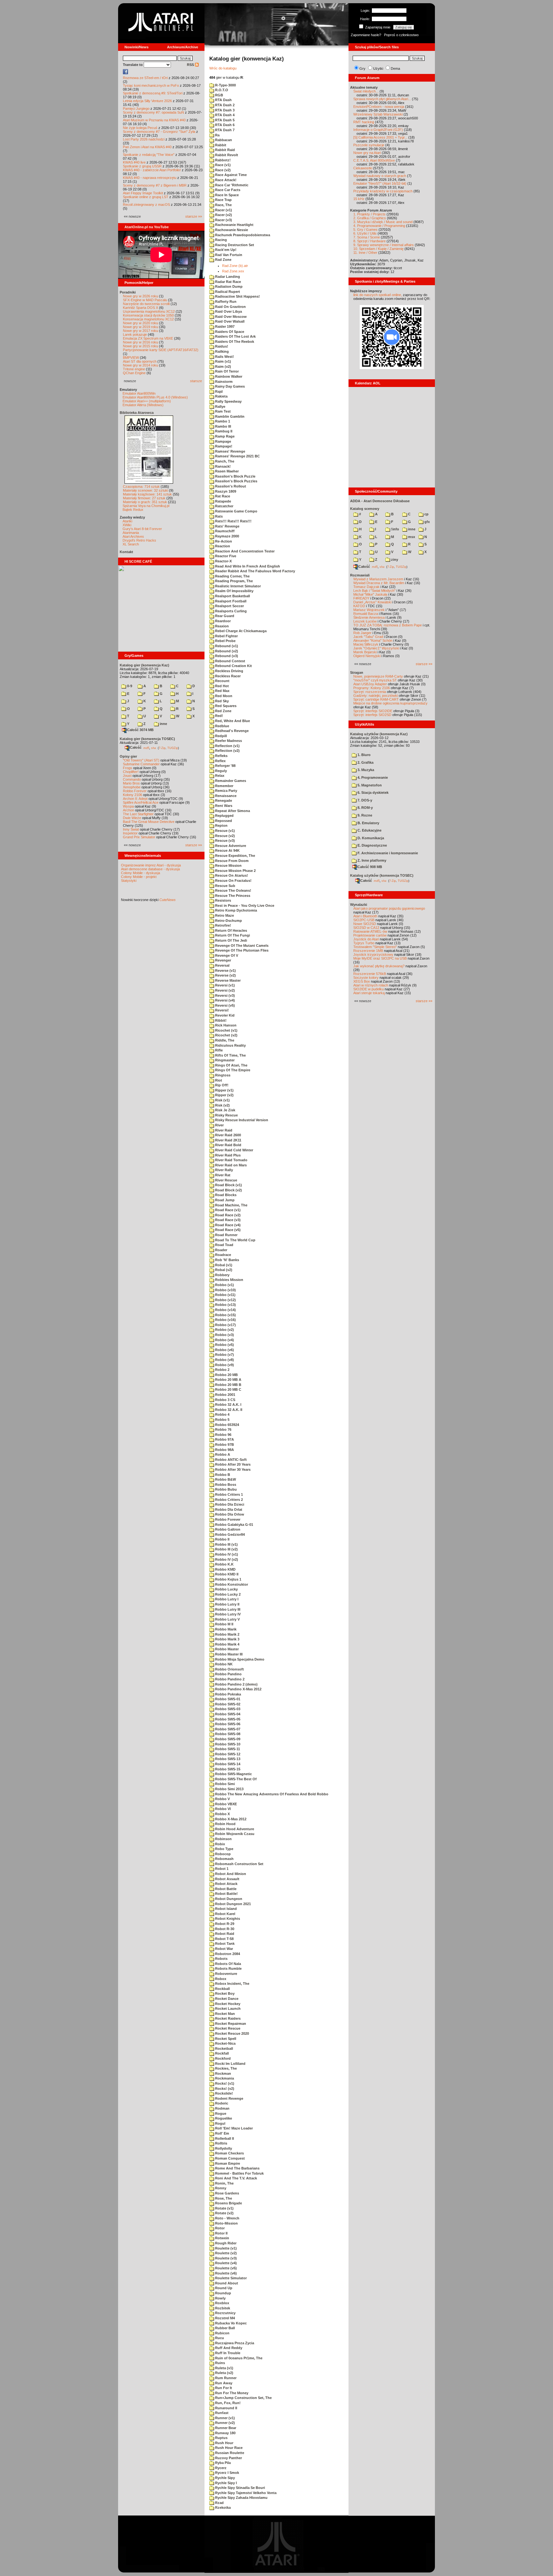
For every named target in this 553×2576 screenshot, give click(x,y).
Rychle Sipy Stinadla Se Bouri (240, 2488)
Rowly (220, 2298)
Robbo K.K (224, 1564)
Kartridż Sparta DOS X (140, 308)
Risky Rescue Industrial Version (241, 1120)
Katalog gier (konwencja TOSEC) (147, 739)
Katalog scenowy (365, 509)
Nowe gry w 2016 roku (140, 342)
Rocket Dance (226, 1999)
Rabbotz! (222, 160)
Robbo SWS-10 (227, 1744)
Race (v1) (222, 165)
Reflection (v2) (227, 751)
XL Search (131, 544)
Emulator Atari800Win (139, 393)
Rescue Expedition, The (235, 856)
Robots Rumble (228, 1968)
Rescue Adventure (230, 846)
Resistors (223, 900)
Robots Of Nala (228, 1964)
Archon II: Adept (136, 799)
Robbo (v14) (225, 1310)
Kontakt (126, 552)
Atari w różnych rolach (371, 985)
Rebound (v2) (226, 651)
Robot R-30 (224, 1929)
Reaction (222, 546)
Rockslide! (224, 2093)
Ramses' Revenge (230, 451)
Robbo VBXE (225, 1804)
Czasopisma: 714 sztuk (141, 487)
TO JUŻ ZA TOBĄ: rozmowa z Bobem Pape (388, 625)
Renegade (223, 801)
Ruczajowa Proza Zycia (234, 2343)
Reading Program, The (233, 581)
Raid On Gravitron (230, 307)
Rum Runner (225, 2378)
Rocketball (224, 2049)
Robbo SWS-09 (227, 1739)
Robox (220, 1979)
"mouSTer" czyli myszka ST (375, 680)
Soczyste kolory (366, 978)
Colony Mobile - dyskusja (140, 873)
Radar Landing (227, 277)
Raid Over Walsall (229, 321)
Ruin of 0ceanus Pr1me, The (238, 2358)
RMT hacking (364, 122)
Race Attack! (225, 180)
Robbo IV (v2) (226, 1559)
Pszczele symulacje (369, 145)
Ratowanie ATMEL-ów (370, 931)
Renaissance (225, 796)
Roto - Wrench (227, 2218)
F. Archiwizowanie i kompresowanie (387, 853)
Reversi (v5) (224, 1005)
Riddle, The (224, 1040)
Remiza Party (226, 791)
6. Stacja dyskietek (373, 793)
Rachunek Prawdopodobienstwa (242, 235)
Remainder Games (230, 781)
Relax (219, 776)
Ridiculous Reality (230, 1045)
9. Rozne (364, 815)
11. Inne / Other (365, 253)
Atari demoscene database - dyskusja (150, 869)
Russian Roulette (229, 2453)
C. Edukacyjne (369, 830)
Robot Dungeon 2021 (232, 1904)
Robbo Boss (225, 1485)
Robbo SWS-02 (227, 1704)
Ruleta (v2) (224, 2373)
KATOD (359, 606)
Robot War (224, 1949)
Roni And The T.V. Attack (236, 2178)
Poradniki (128, 292)
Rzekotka (222, 2508)
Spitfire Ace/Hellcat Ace (141, 802)
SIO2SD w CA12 (366, 928)
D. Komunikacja (370, 838)
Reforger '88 (225, 766)
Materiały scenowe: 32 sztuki (145, 490)
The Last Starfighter (138, 814)
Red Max (222, 691)
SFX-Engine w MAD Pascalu (145, 300)
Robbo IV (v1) (226, 1554)
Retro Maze (224, 915)
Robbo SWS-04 (227, 1714)
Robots (221, 1959)
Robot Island (225, 1909)
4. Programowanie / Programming (379, 226)
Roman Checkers (229, 2153)
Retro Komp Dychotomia (236, 910)
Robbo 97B (224, 1445)
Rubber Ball (224, 2328)
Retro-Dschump (228, 921)
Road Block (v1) (228, 1185)
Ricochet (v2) (226, 1035)
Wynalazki (359, 905)
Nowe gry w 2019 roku (140, 327)
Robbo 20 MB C (228, 1389)
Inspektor (130, 833)
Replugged (224, 816)
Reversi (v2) (224, 990)
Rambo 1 (222, 421)
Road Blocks (225, 1195)
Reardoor (222, 621)
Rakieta (221, 396)
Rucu (219, 2338)
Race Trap (223, 200)
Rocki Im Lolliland (230, 2064)
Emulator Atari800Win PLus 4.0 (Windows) (155, 397)
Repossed (223, 821)
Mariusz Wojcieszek (369, 610)
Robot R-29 (224, 1924)
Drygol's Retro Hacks (139, 540)
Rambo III (223, 426)
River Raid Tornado (231, 1160)
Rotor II (221, 2233)
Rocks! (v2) (224, 2089)
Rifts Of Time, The (230, 1055)
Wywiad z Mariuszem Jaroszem (378, 579)
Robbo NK (223, 1664)
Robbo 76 (223, 1429)
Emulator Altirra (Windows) (143, 405)
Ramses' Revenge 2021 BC (237, 456)
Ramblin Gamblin (229, 416)
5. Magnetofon (369, 785)
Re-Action (223, 541)
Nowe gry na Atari (367, 153)
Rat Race (222, 496)
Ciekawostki (363, 168)
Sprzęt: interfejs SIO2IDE (373, 711)
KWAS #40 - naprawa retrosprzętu (150, 178)
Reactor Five (225, 556)
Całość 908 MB (370, 867)
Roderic (221, 2103)
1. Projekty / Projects (369, 214)
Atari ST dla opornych (140, 361)
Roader (221, 1250)
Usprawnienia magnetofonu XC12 (149, 311)
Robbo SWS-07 (227, 1729)
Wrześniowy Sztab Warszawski (378, 114)
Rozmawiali (360, 575)
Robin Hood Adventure (234, 1829)
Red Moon (223, 696)
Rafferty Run (225, 302)
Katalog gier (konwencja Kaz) (144, 665)
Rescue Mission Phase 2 (235, 871)
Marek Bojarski (365, 652)
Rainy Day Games (229, 386)
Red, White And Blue (232, 721)
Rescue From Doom (231, 861)
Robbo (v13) (225, 1305)
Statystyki (129, 881)
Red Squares (225, 706)
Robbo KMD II (226, 1574)
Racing (220, 240)
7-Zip (162, 748)
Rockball (222, 1989)
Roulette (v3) (225, 2258)
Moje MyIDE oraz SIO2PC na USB (380, 958)
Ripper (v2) (224, 1095)
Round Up (223, 2288)
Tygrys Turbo (364, 943)
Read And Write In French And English (247, 566)
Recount (222, 681)
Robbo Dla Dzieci (229, 1504)
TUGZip (173, 748)
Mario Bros (131, 783)
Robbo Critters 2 (228, 1500)
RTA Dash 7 (224, 130)
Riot (218, 1080)
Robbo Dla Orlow (229, 1514)
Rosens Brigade (228, 2203)
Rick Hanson (225, 1025)
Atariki (127, 521)
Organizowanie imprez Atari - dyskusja (151, 865)
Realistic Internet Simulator (237, 586)
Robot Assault (227, 1879)
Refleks (221, 756)
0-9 (129, 686)
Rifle (218, 1050)
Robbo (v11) (225, 1295)
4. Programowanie (372, 777)
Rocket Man (224, 2014)
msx (411, 537)
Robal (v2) (223, 1270)
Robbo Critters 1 (228, 1494)
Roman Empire (227, 2163)
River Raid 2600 (228, 1135)
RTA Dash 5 (224, 120)
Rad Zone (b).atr (235, 266)
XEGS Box (362, 981)
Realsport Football (230, 601)
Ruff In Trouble (227, 2353)
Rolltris (221, 2143)
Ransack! (222, 466)
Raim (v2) (223, 366)
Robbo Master (226, 1649)
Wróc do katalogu (223, 68)
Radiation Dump (228, 286)
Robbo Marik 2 (227, 1634)
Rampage (223, 441)
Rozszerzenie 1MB (368, 951)
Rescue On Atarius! (231, 875)
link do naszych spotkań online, (378, 295)
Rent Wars (223, 806)
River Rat (222, 1175)
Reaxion (221, 626)
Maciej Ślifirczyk (366, 644)
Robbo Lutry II (227, 1604)
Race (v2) (222, 170)
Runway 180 (225, 2433)
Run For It (223, 2388)
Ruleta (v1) (224, 2368)
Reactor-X (223, 561)
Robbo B (222, 1475)
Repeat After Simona (232, 811)
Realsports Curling (230, 611)
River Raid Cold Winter (234, 1150)
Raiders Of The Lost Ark (235, 336)
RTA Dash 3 (224, 110)
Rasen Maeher (226, 471)
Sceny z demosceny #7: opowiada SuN (153, 112)
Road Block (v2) (228, 1190)
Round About (226, 2283)
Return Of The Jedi (231, 940)
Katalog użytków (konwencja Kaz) (379, 734)
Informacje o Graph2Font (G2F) (378, 130)
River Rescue (226, 1180)
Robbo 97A (224, 1439)
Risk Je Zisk (225, 1110)
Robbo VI (222, 1809)
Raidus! (221, 346)
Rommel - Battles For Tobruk (239, 2173)
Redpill (220, 736)
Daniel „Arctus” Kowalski (372, 602)
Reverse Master (227, 980)
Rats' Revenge (227, 526)
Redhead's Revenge (231, 731)
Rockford (222, 2058)
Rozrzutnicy (225, 2313)
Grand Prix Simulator (139, 837)
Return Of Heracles (231, 930)
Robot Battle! (226, 1894)
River (219, 1125)
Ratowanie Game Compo (236, 511)
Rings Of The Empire (232, 1070)
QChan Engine (134, 373)
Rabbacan (223, 140)
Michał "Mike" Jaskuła (370, 594)
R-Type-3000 (225, 85)
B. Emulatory (368, 823)
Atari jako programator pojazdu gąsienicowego (389, 908)
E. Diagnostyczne (372, 845)
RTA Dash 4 (224, 115)
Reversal (222, 965)
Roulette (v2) (225, 2253)
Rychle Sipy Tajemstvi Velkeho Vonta (245, 2493)
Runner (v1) (224, 2418)
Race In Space (226, 195)
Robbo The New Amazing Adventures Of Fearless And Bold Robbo (271, 1794)
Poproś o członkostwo (401, 35)
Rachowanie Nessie (231, 230)
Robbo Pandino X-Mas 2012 (238, 1689)
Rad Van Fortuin (228, 255)
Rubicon (222, 2333)
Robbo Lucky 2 (227, 1594)
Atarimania (131, 533)
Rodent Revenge (229, 2098)
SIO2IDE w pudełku (369, 989)
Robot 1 (221, 1869)
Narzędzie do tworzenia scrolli (146, 304)
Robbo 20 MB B (228, 1385)
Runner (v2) (224, 2423)
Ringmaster (224, 1060)
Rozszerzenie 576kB (370, 974)
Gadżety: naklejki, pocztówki (376, 696)
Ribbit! (220, 1020)
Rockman (223, 2073)
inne (163, 724)
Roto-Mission (226, 2223)
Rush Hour (224, 2443)
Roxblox (222, 2303)
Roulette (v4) (225, 2263)
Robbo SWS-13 (227, 1759)
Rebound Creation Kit (233, 666)
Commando (132, 779)
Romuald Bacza (366, 614)
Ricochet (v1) (226, 1030)
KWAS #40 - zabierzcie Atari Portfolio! (152, 170)
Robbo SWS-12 (227, 1754)
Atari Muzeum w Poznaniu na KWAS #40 (154, 120)
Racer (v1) (223, 210)
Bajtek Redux (133, 510)
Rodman (222, 2108)
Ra (217, 135)
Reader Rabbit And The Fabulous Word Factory (255, 571)
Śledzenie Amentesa (369, 617)
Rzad (219, 2503)
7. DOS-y (364, 800)
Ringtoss (222, 1075)
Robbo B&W (225, 1479)
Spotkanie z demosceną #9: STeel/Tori (153, 93)
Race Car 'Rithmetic (231, 185)
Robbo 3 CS (225, 1400)
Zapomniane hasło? (366, 35)
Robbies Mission (229, 1280)
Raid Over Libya (228, 311)
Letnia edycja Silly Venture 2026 (147, 101)
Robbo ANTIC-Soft (230, 1460)
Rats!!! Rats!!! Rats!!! (233, 521)
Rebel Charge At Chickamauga (240, 631)
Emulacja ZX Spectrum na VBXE (148, 338)
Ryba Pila (222, 2463)
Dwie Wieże (132, 818)
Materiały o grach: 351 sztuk (145, 502)
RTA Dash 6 (224, 125)
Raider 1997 (224, 326)
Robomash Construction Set (239, 1864)
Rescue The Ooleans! (233, 890)
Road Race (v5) (227, 1230)
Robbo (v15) (225, 1315)
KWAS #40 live (134, 162)
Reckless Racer (227, 676)
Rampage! (223, 446)
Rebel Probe (225, 641)
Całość (136, 747)
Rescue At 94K (227, 850)
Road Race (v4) (227, 1225)
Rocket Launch (227, 2008)
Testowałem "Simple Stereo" (375, 947)
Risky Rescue (226, 1115)
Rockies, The (225, 2068)
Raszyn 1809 (225, 491)
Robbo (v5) (224, 1345)
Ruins (220, 2363)
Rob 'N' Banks (227, 1260)
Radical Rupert (227, 292)
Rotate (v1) (224, 2208)
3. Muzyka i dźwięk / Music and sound (383, 222)
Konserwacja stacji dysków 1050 (148, 315)
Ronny (220, 2188)
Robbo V (222, 1799)
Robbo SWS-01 (227, 1699)
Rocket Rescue (227, 2028)
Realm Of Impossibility (234, 591)
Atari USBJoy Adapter (370, 684)
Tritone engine (134, 369)
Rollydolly (223, 2148)
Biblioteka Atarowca (137, 413)
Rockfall (221, 2053)
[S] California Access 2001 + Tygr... (380, 137)
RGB (219, 95)
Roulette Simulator (230, 2278)
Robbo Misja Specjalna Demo (239, 1659)
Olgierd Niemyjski (367, 656)
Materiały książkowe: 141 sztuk (147, 494)
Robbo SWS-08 (227, 1734)
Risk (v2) (222, 1105)
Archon (128, 810)
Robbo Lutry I (226, 1599)
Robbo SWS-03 (227, 1709)
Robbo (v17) (225, 1325)
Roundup (223, 2293)
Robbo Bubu (225, 1489)
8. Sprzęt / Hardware (369, 241)
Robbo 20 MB (226, 1375)
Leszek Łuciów (365, 621)
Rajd (218, 391)
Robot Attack (226, 1884)
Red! (219, 716)
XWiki (127, 525)
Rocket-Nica (225, 2043)
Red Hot (221, 686)
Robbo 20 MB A (228, 1380)
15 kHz (359, 199)
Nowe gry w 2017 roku (140, 331)
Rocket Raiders (227, 2018)
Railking (221, 351)
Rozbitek (222, 2308)
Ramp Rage (224, 436)
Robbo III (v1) (226, 1544)
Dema (395, 68)
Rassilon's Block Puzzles (236, 481)
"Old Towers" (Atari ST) (141, 760)
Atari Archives (133, 536)
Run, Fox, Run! (227, 2403)
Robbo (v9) (224, 1365)
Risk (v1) (222, 1100)
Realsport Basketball (232, 596)
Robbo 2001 (225, 1395)
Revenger (223, 960)
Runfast (221, 2413)
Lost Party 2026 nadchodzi (144, 139)
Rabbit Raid (224, 150)
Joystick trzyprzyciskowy (373, 954)
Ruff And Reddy (228, 2348)
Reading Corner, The (232, 576)
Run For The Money (231, 2393)
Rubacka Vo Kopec (230, 2323)
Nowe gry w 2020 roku (140, 323)
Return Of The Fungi (232, 935)
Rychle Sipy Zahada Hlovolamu (241, 2498)
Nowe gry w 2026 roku (140, 296)
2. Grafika (365, 762)
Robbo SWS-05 (227, 1719)
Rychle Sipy (224, 2478)
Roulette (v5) (225, 2268)
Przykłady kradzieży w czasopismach (383, 191)
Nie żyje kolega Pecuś (140, 128)
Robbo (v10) (225, 1290)
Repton (221, 825)
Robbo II (222, 1539)
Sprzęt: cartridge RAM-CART (376, 699)
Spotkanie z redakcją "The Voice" (149, 155)
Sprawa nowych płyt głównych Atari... (382, 99)
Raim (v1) (223, 361)
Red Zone (223, 711)
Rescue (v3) (224, 841)
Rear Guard (224, 616)
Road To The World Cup (235, 1240)
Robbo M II (224, 1624)
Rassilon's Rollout (230, 486)
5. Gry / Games (365, 229)
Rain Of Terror (226, 371)
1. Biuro (364, 755)
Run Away (223, 2383)
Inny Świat (131, 829)
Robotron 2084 (227, 1954)
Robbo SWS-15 (227, 1769)
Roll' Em (222, 2133)
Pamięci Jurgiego (136, 109)
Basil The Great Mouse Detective (149, 822)
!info (395, 529)
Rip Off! (221, 1085)
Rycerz (220, 2468)
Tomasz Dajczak (366, 587)
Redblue (222, 726)
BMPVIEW (131, 358)
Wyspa (128, 806)
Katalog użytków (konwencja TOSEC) (382, 875)
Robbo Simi (224, 1784)
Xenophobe (132, 787)
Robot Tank (224, 1944)
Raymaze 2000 (227, 536)
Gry (362, 68)
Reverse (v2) (225, 975)
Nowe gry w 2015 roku (140, 346)
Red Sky (221, 701)
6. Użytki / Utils (365, 233)
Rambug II (223, 431)
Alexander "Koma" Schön (373, 640)
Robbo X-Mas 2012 (230, 1819)
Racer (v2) (223, 215)
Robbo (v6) (224, 1350)
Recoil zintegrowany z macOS (146, 205)
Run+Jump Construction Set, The (243, 2398)
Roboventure (226, 1974)
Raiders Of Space (229, 332)
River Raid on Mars (230, 1165)
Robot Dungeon (228, 1899)
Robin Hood (225, 1824)
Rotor (219, 2228)
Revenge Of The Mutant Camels (241, 946)
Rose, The (223, 2198)
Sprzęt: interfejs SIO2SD (372, 715)
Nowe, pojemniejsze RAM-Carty (378, 676)
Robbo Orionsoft (229, 1669)
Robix (220, 1844)
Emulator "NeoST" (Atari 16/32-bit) (380, 183)
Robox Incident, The (232, 1984)
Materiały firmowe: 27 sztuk (144, 498)
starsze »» (194, 216)
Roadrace (223, 1255)
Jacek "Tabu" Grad (368, 637)
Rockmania (224, 2078)
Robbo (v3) (224, 1335)
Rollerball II (224, 2138)
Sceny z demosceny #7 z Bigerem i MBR (155, 185)
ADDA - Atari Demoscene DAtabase (380, 501)
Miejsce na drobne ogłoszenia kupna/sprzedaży (390, 703)
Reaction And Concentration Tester (244, 551)
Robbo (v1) (224, 1285)
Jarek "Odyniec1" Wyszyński (376, 648)
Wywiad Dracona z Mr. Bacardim (379, 583)
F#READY (361, 598)
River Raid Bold (228, 1145)
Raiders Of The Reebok (234, 342)
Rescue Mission (228, 865)
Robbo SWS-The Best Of (235, 1779)
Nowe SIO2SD (365, 924)
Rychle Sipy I (225, 2483)
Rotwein (222, 2238)
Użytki (378, 68)
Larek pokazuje (135, 334)
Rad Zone (223, 260)
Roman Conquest (229, 2158)
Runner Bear (225, 2428)
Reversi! (221, 1010)
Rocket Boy (224, 1993)
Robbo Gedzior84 (229, 1534)
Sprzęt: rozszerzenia (370, 692)
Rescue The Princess (232, 896)
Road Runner (226, 1235)
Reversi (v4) (224, 1000)
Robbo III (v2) (226, 1549)
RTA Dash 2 (224, 105)
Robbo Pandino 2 (229, 1679)
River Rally (224, 1170)
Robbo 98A (224, 1450)
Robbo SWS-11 (227, 1749)
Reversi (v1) (224, 985)
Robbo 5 (222, 1420)
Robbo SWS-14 (227, 1764)
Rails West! (224, 357)
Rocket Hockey (227, 2004)
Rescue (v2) (224, 836)
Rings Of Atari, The (231, 1065)
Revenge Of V (226, 955)
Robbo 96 (223, 1435)
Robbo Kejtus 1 (228, 1579)
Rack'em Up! (225, 250)
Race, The (223, 205)
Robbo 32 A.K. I (228, 1405)
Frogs (128, 768)
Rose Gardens (227, 2193)
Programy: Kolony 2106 (372, 688)
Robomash (224, 1859)
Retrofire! (223, 925)
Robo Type (224, 1849)
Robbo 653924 (227, 1425)
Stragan (357, 672)
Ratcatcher (224, 506)
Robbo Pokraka (228, 1694)
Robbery (222, 1275)
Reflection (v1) (227, 746)
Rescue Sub (225, 886)
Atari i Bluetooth (365, 916)
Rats (218, 516)
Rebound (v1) (226, 646)
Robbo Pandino (228, 1674)
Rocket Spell (225, 2039)
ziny (394, 559)
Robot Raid (224, 1934)
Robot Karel (225, 1914)
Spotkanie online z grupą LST (146, 197)
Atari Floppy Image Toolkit (143, 193)
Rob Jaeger (362, 633)
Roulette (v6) (225, 2273)
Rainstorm (223, 382)
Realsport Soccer (229, 606)
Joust (127, 776)
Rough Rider (225, 2243)
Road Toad (224, 1245)
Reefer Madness (228, 741)
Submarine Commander (141, 764)
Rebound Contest (230, 661)
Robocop (222, 1854)
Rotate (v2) (224, 2213)
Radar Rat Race (228, 282)
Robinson (223, 1839)
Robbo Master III (228, 1654)
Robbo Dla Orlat (228, 1509)
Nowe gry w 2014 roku (140, 365)
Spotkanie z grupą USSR (142, 166)
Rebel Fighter (226, 636)
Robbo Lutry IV (227, 1614)
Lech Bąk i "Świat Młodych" (374, 591)
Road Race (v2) (227, 1215)
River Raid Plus (227, 1155)
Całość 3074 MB (140, 730)
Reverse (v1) (225, 970)
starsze (196, 381)
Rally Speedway (228, 401)
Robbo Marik (225, 1629)
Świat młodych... (366, 91)
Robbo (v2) (224, 1330)
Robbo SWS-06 (227, 1724)
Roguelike (223, 2118)
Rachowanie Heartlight (234, 225)
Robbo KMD (225, 1569)
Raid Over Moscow (230, 317)
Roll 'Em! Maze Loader (233, 2128)
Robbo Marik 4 (227, 1644)
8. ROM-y (365, 808)
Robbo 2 (222, 1370)
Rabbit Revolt (226, 155)
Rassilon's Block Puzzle (235, 476)
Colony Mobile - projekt (139, 877)
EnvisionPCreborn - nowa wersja (379, 107)
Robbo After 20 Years (232, 1464)
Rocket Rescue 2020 (232, 2033)
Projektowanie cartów (370, 935)
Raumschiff (224, 531)
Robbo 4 (222, 1414)
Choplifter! (131, 772)
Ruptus (221, 2438)
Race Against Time (230, 175)
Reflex (220, 761)
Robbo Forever (135, 791)
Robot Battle (225, 1889)
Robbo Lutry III (227, 1609)
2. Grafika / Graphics (370, 218)
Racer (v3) (223, 220)
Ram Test (222, 411)
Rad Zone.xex (233, 271)
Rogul (220, 2123)
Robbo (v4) (224, 1340)
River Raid (223, 1130)
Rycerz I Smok (227, 2473)
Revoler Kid (224, 1015)
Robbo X (222, 1814)
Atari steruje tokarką (369, 993)
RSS (191, 65)
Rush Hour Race (228, 2448)
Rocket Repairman (230, 2024)
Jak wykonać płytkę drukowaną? (379, 966)
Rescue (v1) (224, 831)
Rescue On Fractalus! (233, 881)
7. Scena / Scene (367, 237)
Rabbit (220, 145)
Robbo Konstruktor (231, 1584)
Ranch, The (224, 461)
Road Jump (224, 1200)
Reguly (220, 771)
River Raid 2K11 (228, 1140)
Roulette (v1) (225, 2248)
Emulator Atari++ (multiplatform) (147, 401)
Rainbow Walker (228, 376)
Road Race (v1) (227, 1210)
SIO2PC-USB (364, 920)
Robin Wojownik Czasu (234, 1834)
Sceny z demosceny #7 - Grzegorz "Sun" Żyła (159, 132)
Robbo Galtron (227, 1529)
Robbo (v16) (225, 1320)
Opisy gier (128, 756)
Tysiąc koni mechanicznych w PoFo (151, 85)
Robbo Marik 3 (227, 1639)
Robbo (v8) (224, 1360)
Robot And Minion (230, 1874)
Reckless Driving (229, 671)
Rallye (220, 407)
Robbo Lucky (226, 1589)
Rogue (220, 2113)
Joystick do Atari (366, 939)
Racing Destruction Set (234, 245)
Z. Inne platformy (371, 860)
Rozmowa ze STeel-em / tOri (145, 78)
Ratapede (223, 501)
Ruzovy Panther (228, 2458)
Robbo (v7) (224, 1355)
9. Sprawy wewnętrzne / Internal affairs (384, 245)
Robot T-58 (224, 1939)
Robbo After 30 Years (232, 1469)
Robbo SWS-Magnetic (233, 1774)
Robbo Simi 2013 (229, 1789)
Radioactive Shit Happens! (237, 296)
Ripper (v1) (224, 1090)
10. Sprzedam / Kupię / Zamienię (378, 249)
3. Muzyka (365, 770)
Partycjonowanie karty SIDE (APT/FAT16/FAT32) (161, 350)
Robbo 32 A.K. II (228, 1410)
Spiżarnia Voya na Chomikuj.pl (146, 506)
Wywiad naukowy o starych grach (380, 176)
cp (426, 514)
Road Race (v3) (227, 1220)
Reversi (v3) (224, 995)
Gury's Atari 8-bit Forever (142, 529)
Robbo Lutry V (227, 1619)
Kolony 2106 (132, 795)
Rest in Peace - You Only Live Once (244, 906)
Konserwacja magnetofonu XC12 (148, 319)
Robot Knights (227, 1919)
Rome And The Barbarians (237, 2168)
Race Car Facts (227, 190)
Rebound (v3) (226, 656)
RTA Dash (223, 100)
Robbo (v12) (225, 1300)
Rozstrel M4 (224, 2318)
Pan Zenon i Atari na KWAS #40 (147, 147)
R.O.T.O (221, 90)
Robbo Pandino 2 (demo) (236, 1684)
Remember (224, 786)
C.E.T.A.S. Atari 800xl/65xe (374, 160)
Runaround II (226, 2408)
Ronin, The (224, 2183)
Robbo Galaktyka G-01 (234, 1525)
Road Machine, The (231, 1205)
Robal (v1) (223, 1265)
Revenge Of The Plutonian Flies (241, 950)
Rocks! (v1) (224, 2083)
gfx (427, 522)
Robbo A (222, 1454)
